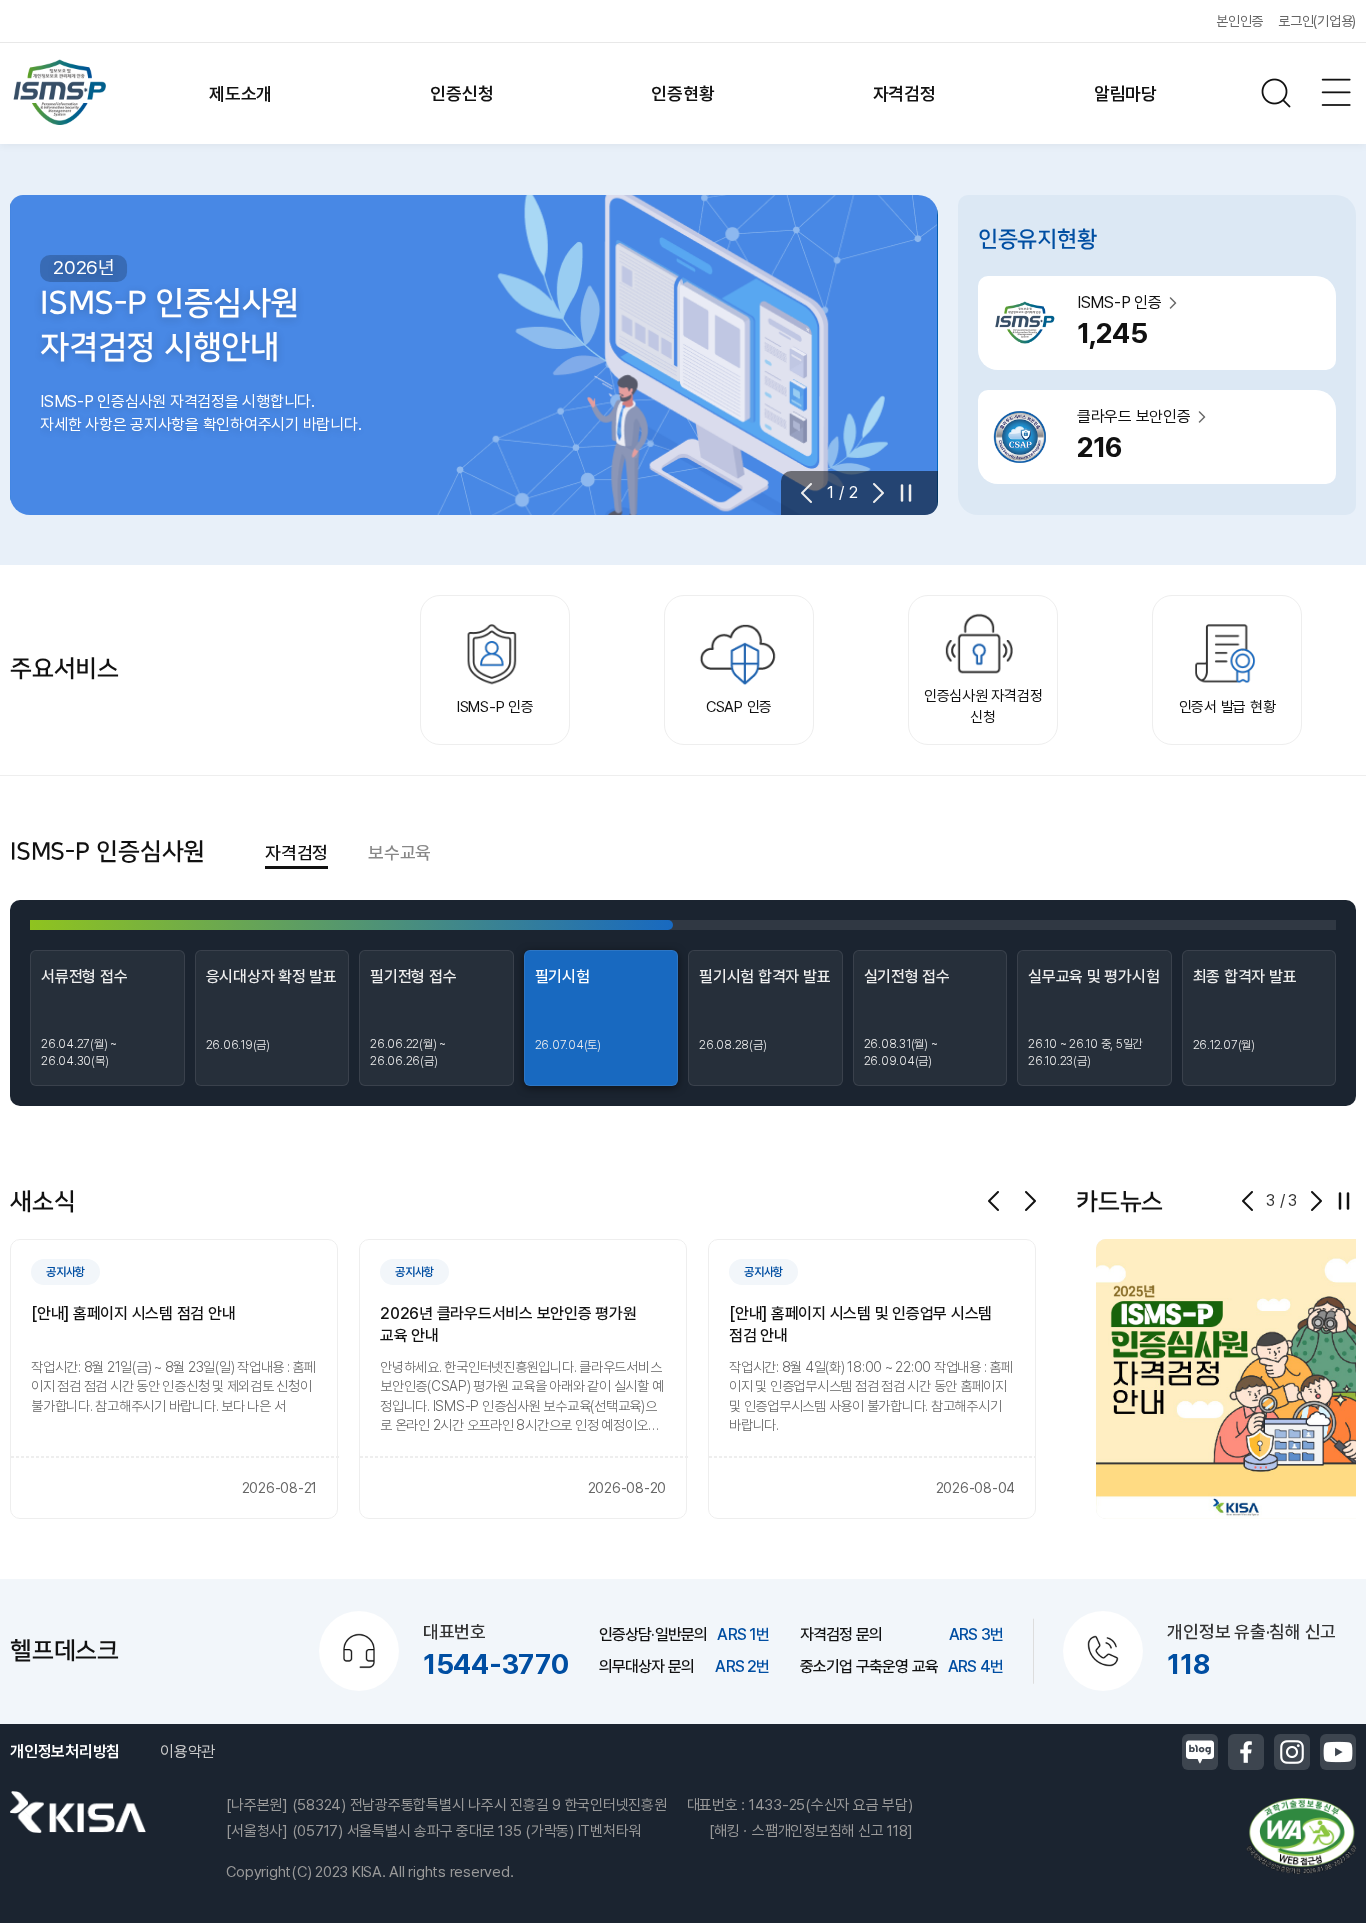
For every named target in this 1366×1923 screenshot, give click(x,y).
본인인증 (1239, 21)
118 (1188, 1664)
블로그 (1200, 1752)
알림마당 (1125, 93)
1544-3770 (496, 1664)
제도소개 (240, 93)
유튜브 (1338, 1752)
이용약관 (187, 1751)
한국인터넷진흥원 (78, 1812)
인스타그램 (1292, 1752)
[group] (174, 1379)
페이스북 (1246, 1752)
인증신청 (461, 93)
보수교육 (399, 852)
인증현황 (682, 93)
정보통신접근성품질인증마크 (1301, 1836)
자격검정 (904, 93)
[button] (813, 493)
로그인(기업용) (1317, 21)
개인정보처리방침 (65, 1751)
